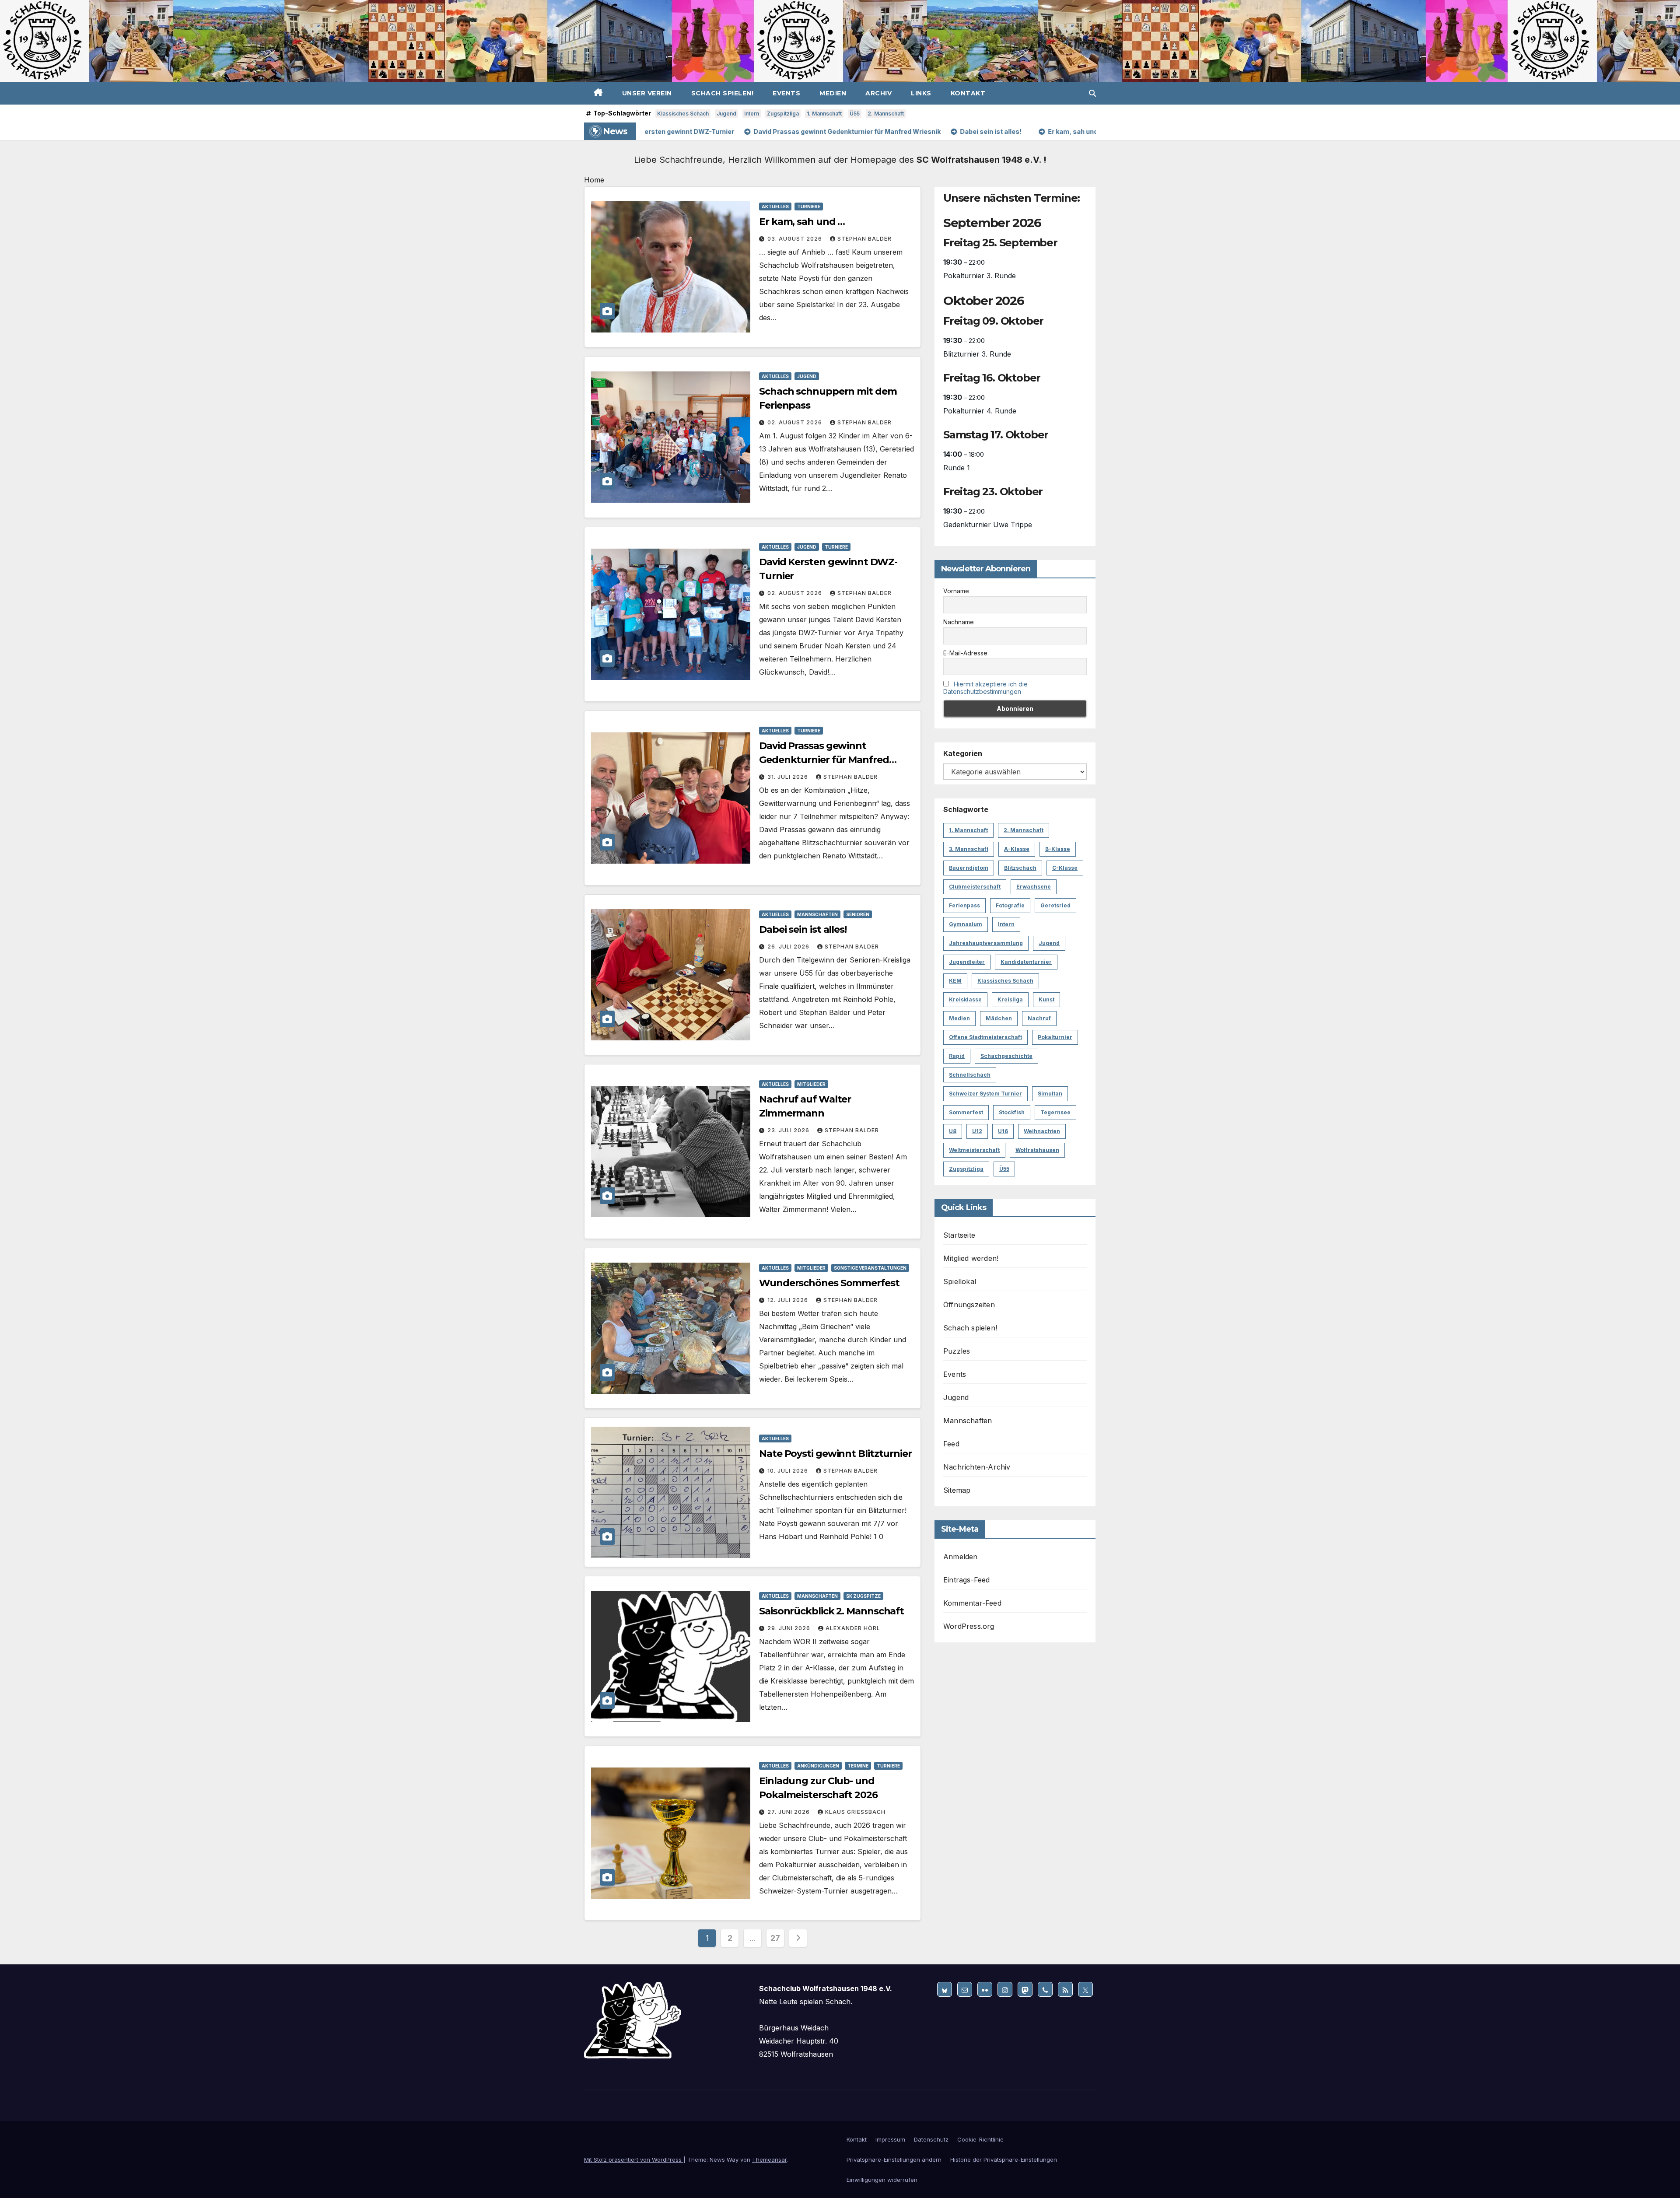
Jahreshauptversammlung (986, 943)
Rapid (957, 1056)
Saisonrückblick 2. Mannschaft (831, 1611)
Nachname (959, 622)
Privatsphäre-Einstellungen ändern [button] (894, 2159)
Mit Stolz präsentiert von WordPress (634, 2159)
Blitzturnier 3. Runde (977, 354)
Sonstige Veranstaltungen (870, 1268)
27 (775, 1938)
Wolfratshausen (1037, 1150)
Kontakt (968, 93)
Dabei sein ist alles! (803, 929)
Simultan (1050, 1094)
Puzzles (957, 1351)
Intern (752, 114)
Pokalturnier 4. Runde (980, 411)
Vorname (956, 591)
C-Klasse (1065, 868)
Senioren (858, 914)
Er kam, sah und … (802, 222)
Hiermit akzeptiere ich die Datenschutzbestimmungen (985, 688)
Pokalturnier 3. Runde (980, 276)
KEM (955, 981)
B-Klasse (1058, 849)
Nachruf (1039, 1018)
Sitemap (957, 1490)
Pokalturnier (1055, 1037)
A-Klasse (1017, 849)
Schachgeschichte (1006, 1056)
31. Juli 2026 (789, 777)
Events (786, 93)
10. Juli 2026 (789, 1471)
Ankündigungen (818, 1766)
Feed (951, 1444)
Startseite (959, 1235)
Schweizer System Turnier (985, 1094)
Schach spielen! (723, 93)
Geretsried (1055, 905)
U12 (977, 1131)
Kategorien (963, 753)
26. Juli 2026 (789, 947)
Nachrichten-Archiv (977, 1467)
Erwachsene (1034, 887)
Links (921, 93)
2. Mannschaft (886, 114)
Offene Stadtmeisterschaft (985, 1037)
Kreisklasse (965, 999)
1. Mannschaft (824, 114)
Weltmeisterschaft (974, 1150)
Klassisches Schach (683, 114)
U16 (1003, 1131)
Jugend (726, 114)
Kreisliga (1010, 999)
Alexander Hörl (853, 1628)
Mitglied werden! (971, 1258)
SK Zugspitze (863, 1596)
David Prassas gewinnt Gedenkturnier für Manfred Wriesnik (824, 760)
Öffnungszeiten (969, 1305)
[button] (1092, 93)
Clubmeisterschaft (975, 887)
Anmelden (961, 1557)
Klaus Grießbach (855, 1812)
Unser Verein (647, 93)
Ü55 (855, 114)
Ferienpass (964, 905)
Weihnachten (1042, 1131)
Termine (858, 1766)
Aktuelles (775, 206)
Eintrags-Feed (967, 1580)
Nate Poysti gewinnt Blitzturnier (835, 1454)
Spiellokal (960, 1281)
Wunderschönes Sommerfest (829, 1283)
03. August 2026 (796, 239)
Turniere (809, 206)
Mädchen (999, 1018)
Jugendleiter (967, 962)
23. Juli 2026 (789, 1130)
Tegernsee (1055, 1112)
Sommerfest (966, 1112)
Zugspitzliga (783, 114)
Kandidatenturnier (1026, 962)
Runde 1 (957, 468)
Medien (833, 93)
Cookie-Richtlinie (980, 2139)
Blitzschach (1020, 868)
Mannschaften (817, 914)
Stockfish (1012, 1112)
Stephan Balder (864, 239)
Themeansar (769, 2159)
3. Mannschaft (969, 849)
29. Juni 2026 (790, 1628)
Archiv (878, 93)
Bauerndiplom (969, 868)
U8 (953, 1131)
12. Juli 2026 (789, 1300)
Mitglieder (811, 1084)
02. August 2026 (796, 422)
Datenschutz (931, 2139)
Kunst (1046, 999)
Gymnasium (966, 924)
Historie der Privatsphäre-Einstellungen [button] (1004, 2159)
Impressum (890, 2139)
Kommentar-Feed (972, 1603)
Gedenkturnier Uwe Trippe (988, 525)
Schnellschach (970, 1075)
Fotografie (1010, 905)
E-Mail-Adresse (965, 653)
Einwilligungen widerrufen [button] (882, 2180)
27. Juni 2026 (789, 1812)
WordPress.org (969, 1626)
